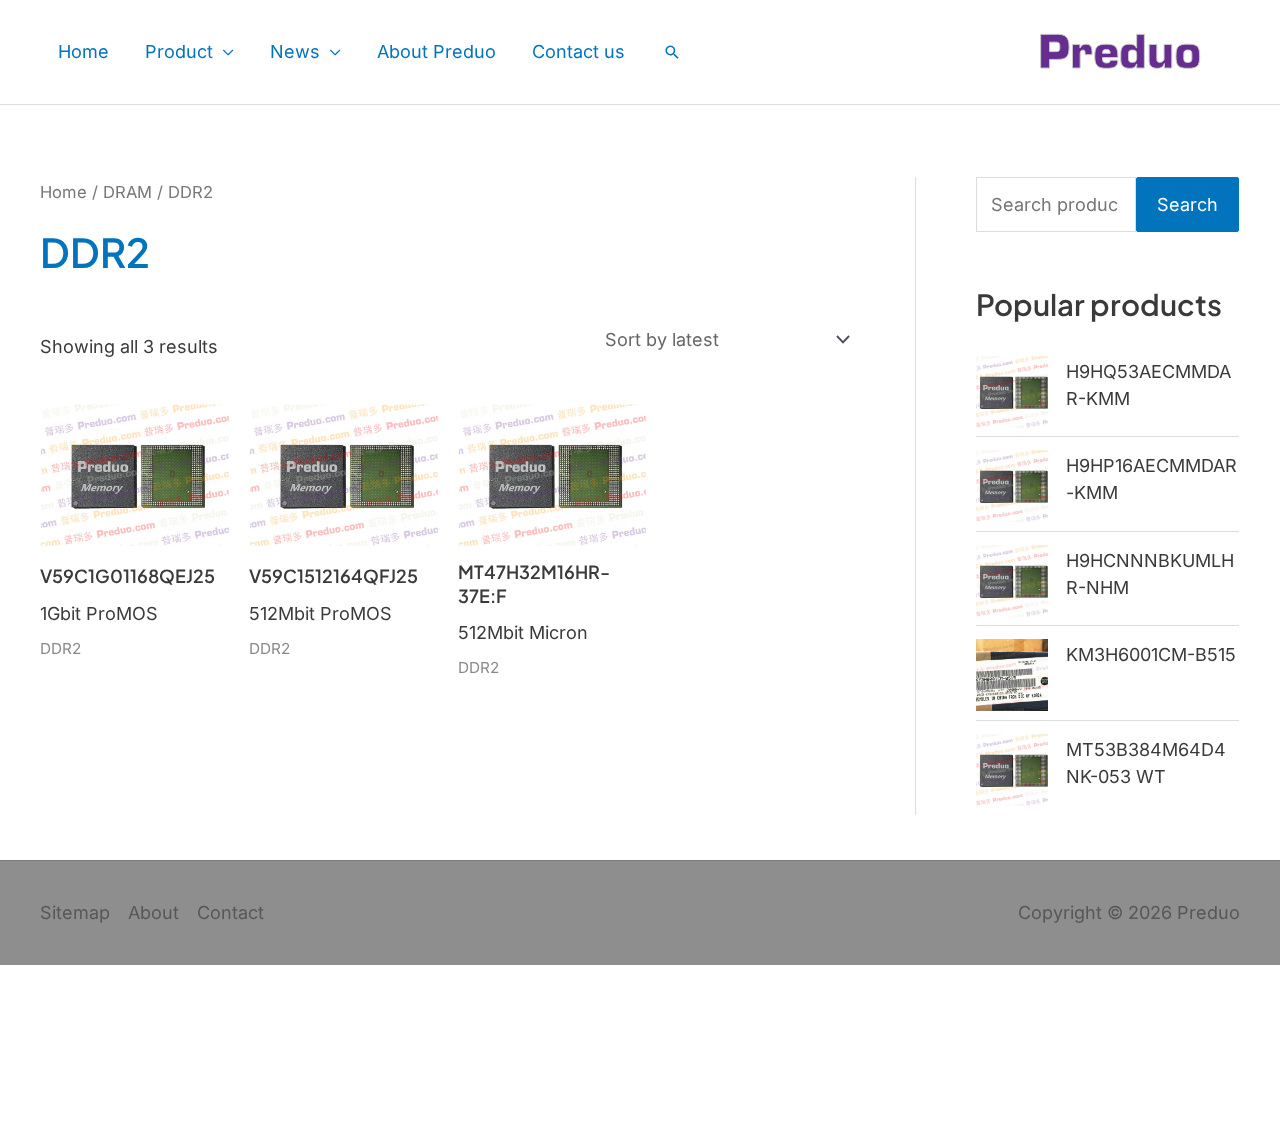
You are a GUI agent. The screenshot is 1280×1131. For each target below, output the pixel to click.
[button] (672, 52)
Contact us (578, 51)
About (153, 912)
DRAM (127, 192)
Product (179, 51)
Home (83, 51)
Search (1187, 204)
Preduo (1208, 912)
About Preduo (436, 51)
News (295, 51)
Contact (230, 912)
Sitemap (75, 912)
